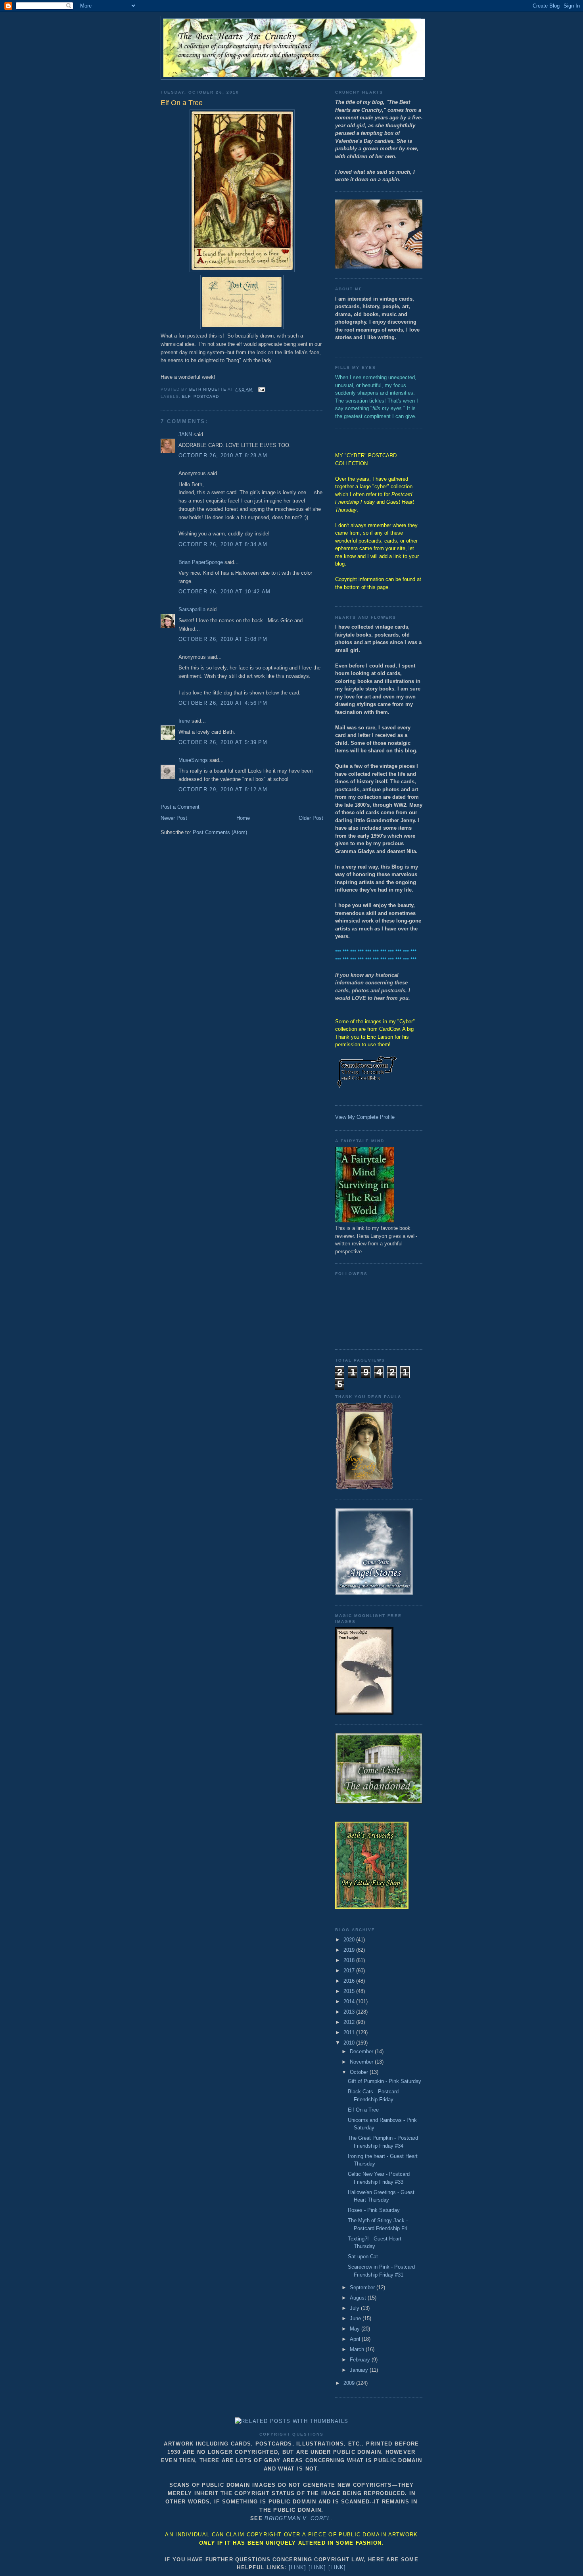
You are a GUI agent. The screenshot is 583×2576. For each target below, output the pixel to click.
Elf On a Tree (363, 2110)
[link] (298, 2567)
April (356, 2339)
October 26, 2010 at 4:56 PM (223, 703)
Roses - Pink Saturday (374, 2210)
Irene (184, 721)
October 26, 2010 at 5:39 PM (223, 742)
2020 (350, 1940)
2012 (350, 2022)
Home (243, 818)
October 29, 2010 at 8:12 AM (223, 789)
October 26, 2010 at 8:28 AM (223, 456)
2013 (350, 2012)
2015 (350, 1991)
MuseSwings (193, 760)
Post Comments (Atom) (220, 832)
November (362, 2062)
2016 (350, 1981)
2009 (350, 2383)
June (356, 2318)
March (358, 2349)
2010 (350, 2043)
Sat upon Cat (363, 2257)
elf (186, 396)
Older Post (311, 818)
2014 (350, 2002)
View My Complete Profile (365, 1117)
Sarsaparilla (192, 609)
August (359, 2298)
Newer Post (174, 818)
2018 (350, 1960)
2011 (350, 2032)
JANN (185, 434)
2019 (350, 1950)
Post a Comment (180, 807)
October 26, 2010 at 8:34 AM (223, 544)
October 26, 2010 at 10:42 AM (224, 592)
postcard (206, 396)
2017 (350, 1971)
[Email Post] (262, 389)
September (363, 2287)
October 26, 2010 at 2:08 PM (223, 639)
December (362, 2051)
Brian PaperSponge (201, 562)
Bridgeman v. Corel (297, 2518)
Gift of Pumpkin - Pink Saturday (385, 2081)
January (360, 2370)
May (356, 2329)
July (355, 2308)
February (361, 2360)
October (360, 2072)
